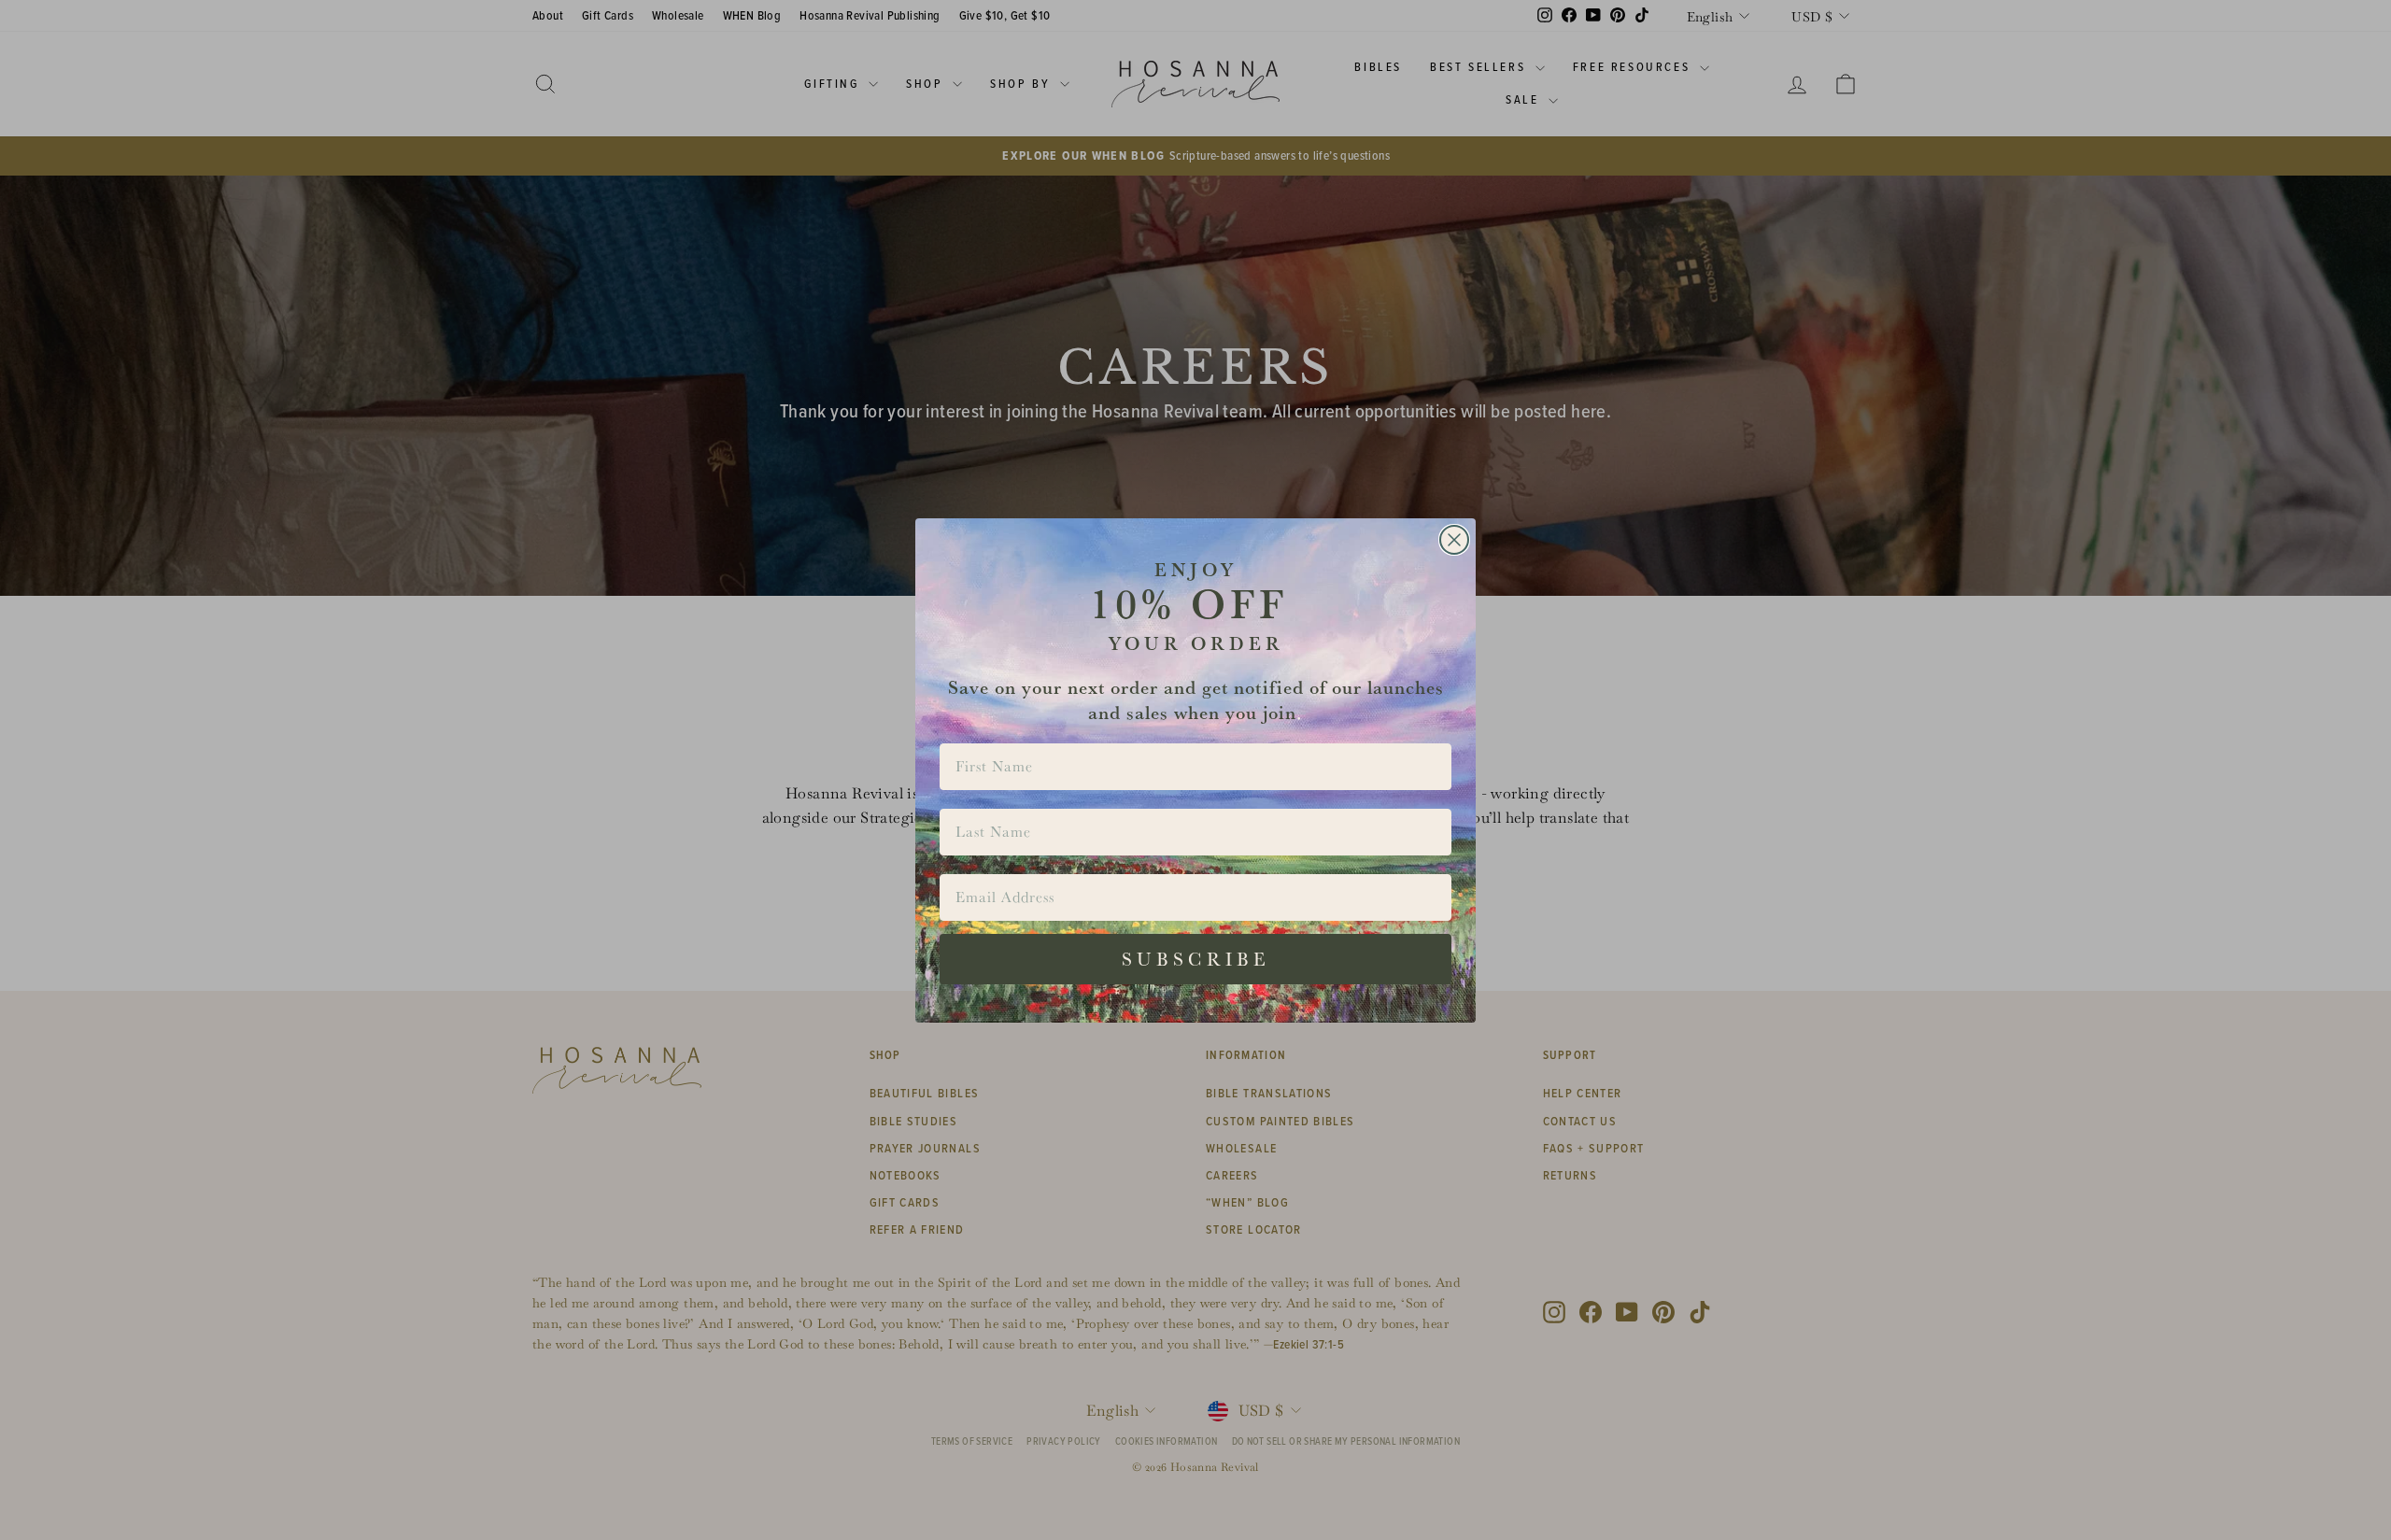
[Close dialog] (1454, 540)
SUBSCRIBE (1196, 959)
